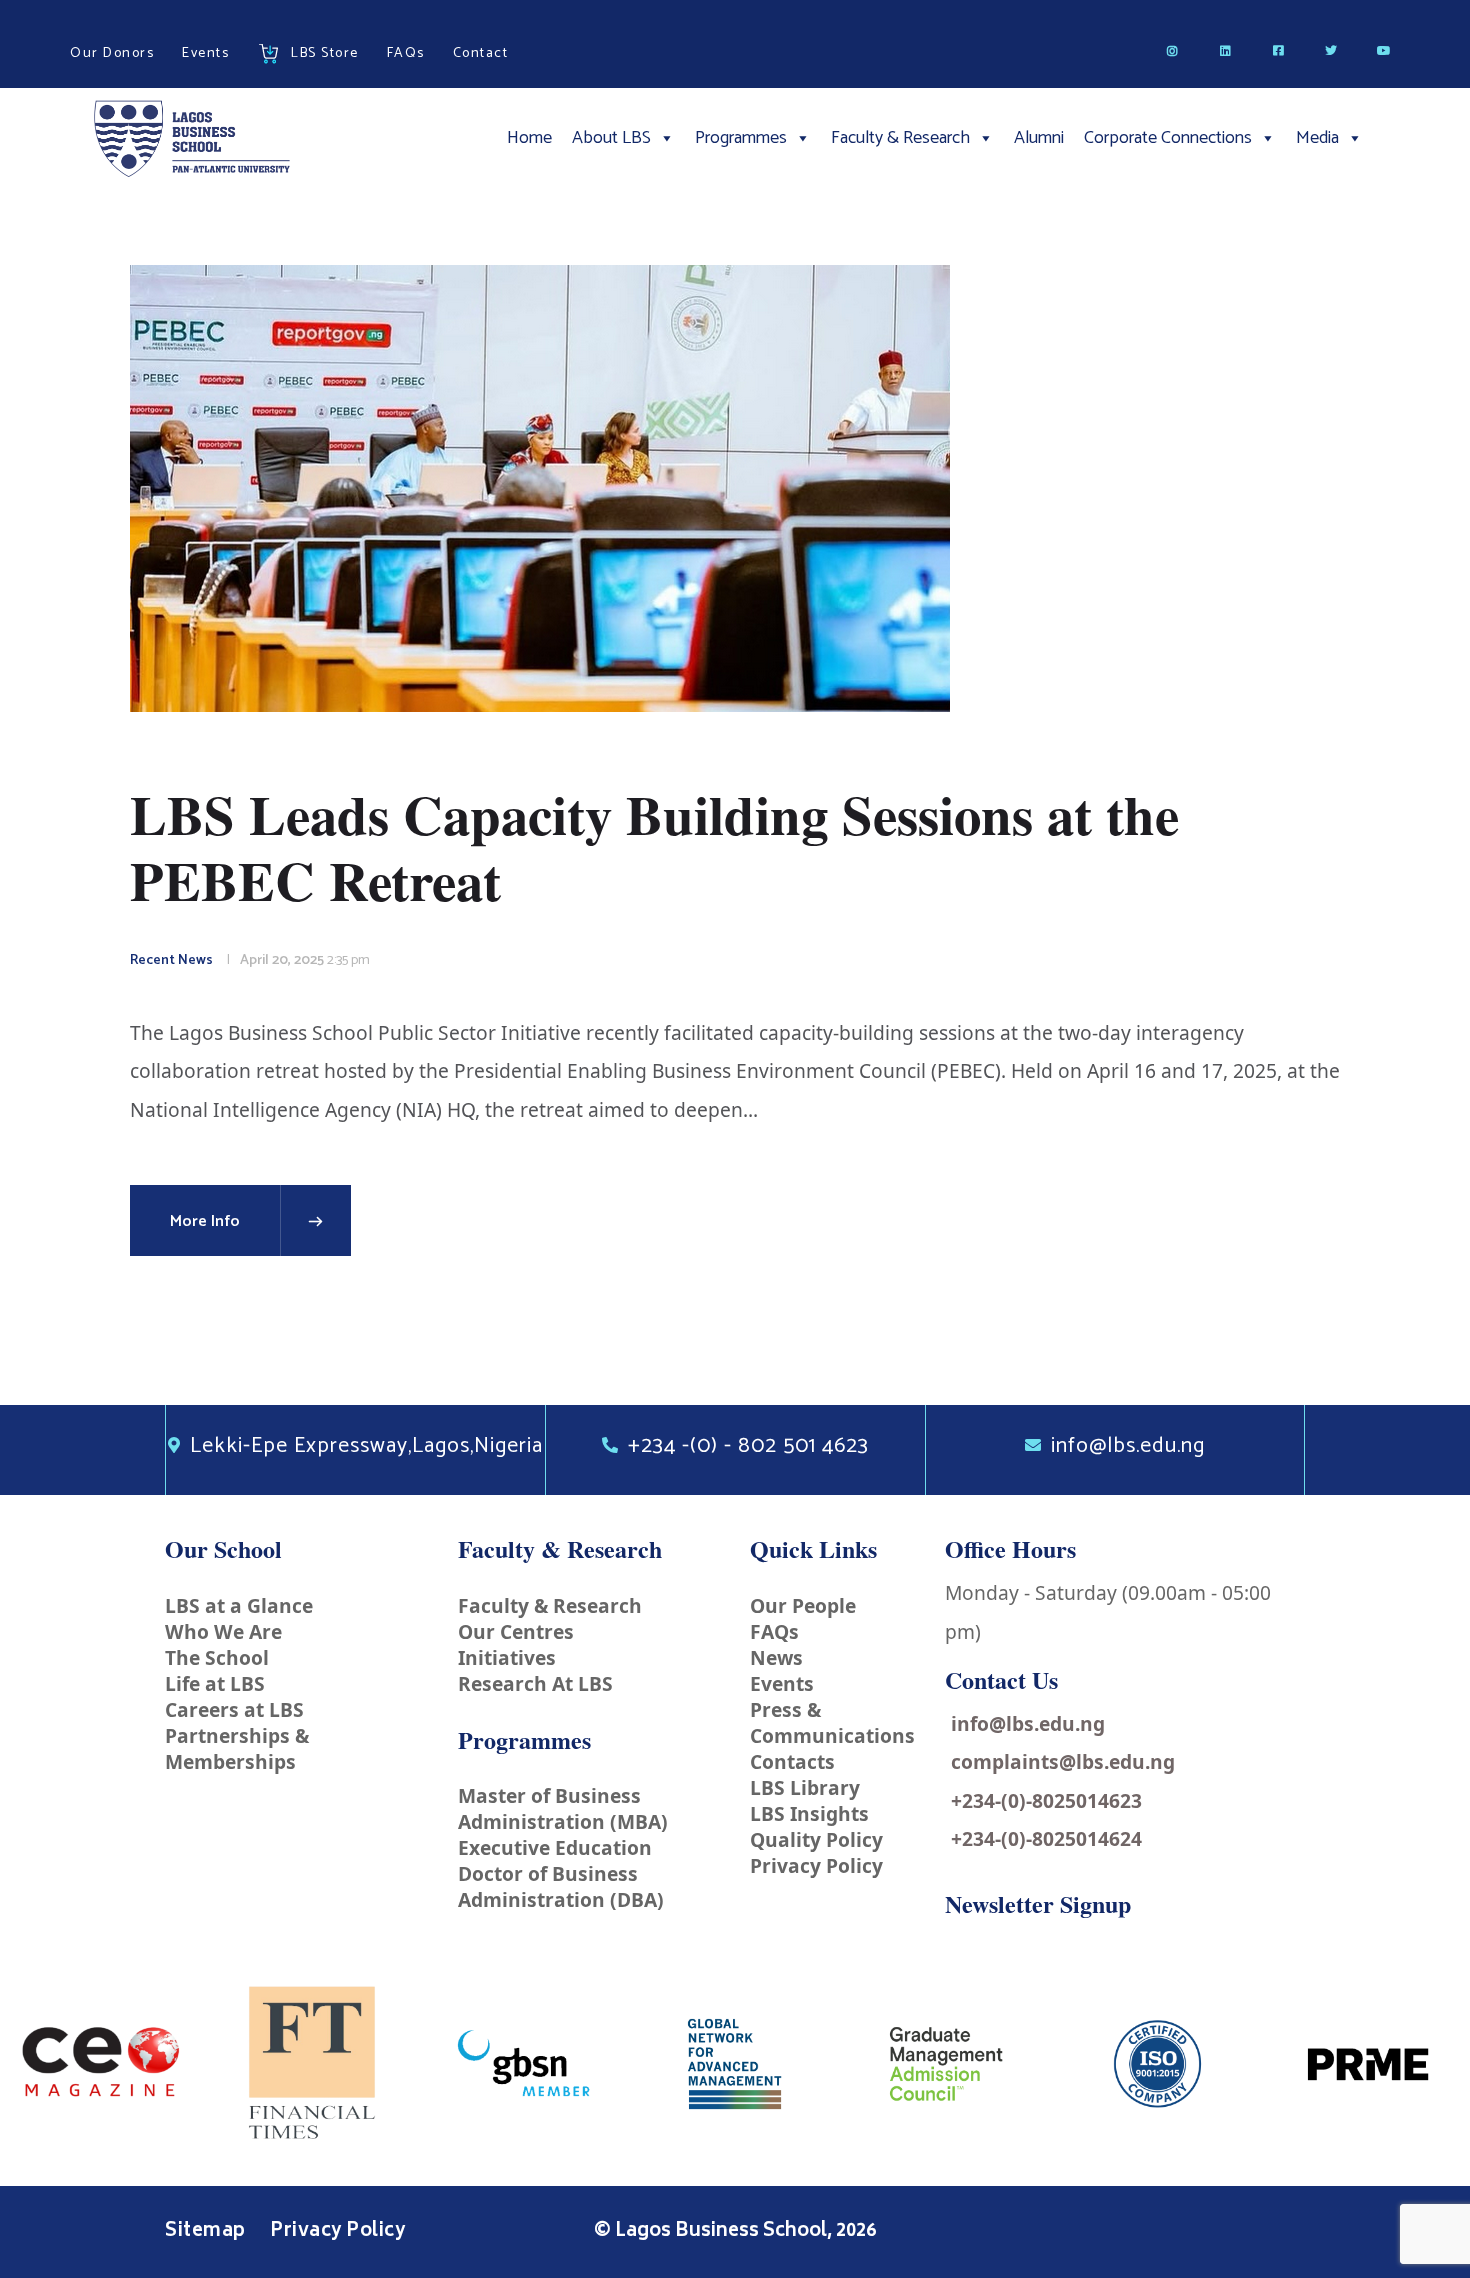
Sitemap (207, 2232)
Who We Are (223, 1631)
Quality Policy (816, 1839)
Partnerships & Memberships (237, 1748)
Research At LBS (535, 1683)
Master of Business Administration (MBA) (563, 1808)
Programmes (741, 138)
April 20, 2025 (282, 960)
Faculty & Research (900, 138)
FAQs (774, 1631)
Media (1317, 138)
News (776, 1657)
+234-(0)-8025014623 (1046, 1800)
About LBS (611, 138)
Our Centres (516, 1631)
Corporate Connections (1168, 138)
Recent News (171, 960)
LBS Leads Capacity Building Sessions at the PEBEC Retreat (654, 848)
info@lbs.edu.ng (1028, 1723)
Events (782, 1683)
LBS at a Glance (239, 1605)
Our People (803, 1605)
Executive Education (555, 1847)
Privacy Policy (816, 1865)
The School (217, 1657)
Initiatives (507, 1657)
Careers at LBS (234, 1709)
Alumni (1039, 138)
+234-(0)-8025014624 (1046, 1838)
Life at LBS (215, 1683)
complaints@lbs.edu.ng (1063, 1761)
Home (529, 138)
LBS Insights (809, 1813)
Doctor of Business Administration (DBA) (561, 1886)
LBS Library (805, 1787)
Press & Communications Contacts (832, 1735)
